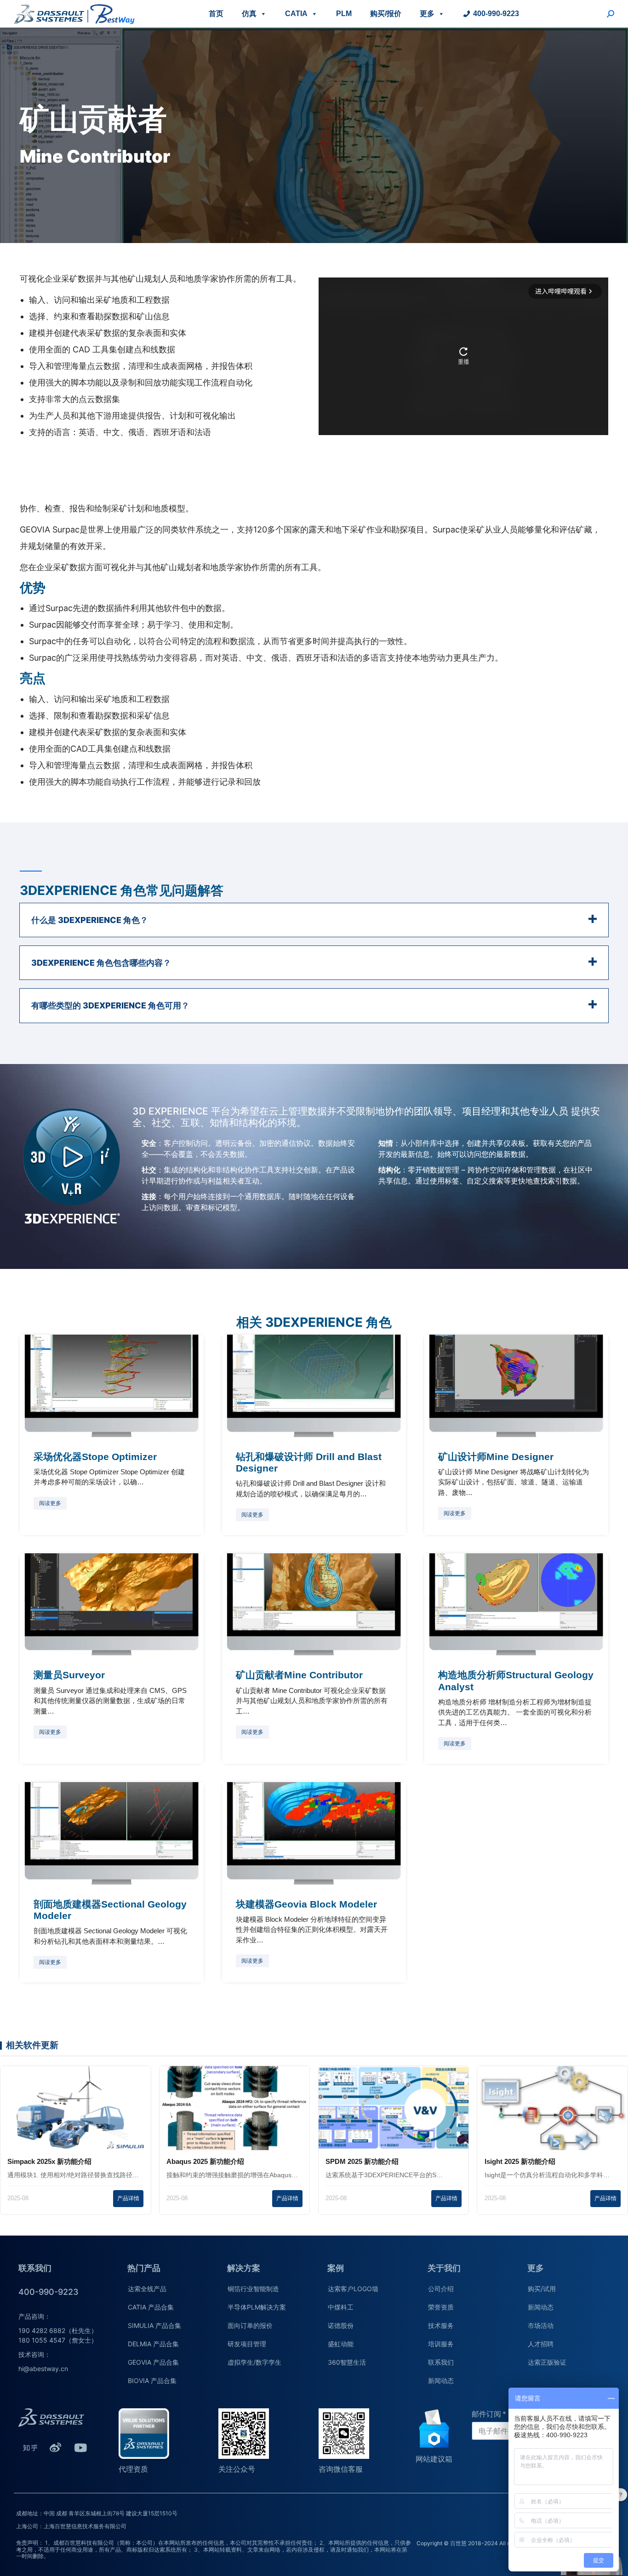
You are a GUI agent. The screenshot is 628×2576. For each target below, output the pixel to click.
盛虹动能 (341, 2344)
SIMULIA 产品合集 (154, 2325)
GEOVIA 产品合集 (153, 2362)
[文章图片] (112, 1386)
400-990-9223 (496, 14)
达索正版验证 (547, 2362)
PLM (344, 14)
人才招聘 (541, 2344)
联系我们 (441, 2362)
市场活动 (541, 2325)
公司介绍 (441, 2289)
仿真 (249, 14)
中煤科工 (341, 2307)
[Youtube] (80, 2447)
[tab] (314, 920)
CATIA (296, 14)
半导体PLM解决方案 (257, 2307)
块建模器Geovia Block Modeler (306, 1904)
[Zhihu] (30, 2447)
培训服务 (441, 2344)
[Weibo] (55, 2447)
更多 (427, 14)
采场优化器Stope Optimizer (95, 1457)
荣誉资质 (441, 2307)
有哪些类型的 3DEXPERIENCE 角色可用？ (110, 1005)
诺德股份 (341, 2325)
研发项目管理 (247, 2344)
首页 (216, 14)
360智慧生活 (347, 2362)
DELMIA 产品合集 (153, 2344)
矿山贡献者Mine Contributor (299, 1675)
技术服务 (441, 2325)
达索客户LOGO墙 (353, 2289)
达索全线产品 (147, 2289)
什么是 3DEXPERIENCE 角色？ (90, 920)
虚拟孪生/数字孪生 (254, 2362)
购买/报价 (386, 14)
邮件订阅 (486, 2414)
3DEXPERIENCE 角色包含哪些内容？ (101, 963)
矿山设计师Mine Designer (496, 1457)
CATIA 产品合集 (151, 2307)
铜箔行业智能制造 (253, 2289)
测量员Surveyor (69, 1675)
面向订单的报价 (250, 2325)
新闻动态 (441, 2381)
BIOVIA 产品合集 (152, 2381)
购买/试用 (542, 2289)
